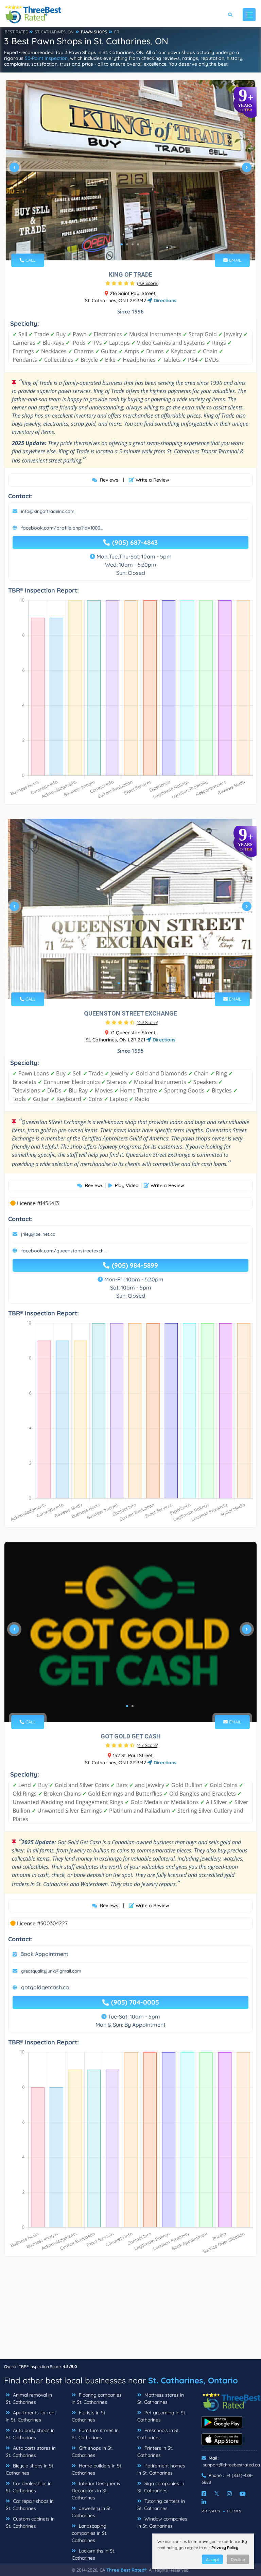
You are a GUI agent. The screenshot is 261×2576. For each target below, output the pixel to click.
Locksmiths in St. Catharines (93, 2554)
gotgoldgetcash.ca (45, 1987)
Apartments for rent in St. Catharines (31, 2416)
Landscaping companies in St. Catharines (90, 2533)
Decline (238, 2559)
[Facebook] (204, 2494)
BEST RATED (17, 32)
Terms (234, 2511)
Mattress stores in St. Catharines (161, 2399)
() (148, 283)
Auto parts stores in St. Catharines (31, 2452)
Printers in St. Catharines (155, 2452)
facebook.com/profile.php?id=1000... (62, 528)
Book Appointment (44, 1954)
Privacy (211, 2511)
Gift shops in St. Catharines (92, 2452)
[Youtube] (243, 2494)
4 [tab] (138, 244)
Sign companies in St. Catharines (161, 2487)
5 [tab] (141, 983)
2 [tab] (127, 244)
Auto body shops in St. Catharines (30, 2434)
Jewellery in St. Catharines (92, 2512)
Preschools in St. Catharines (159, 2434)
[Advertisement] (130, 2311)
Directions (164, 301)
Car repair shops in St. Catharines (30, 2505)
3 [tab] (133, 244)
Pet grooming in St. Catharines (162, 2416)
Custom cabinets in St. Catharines (30, 2522)
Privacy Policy (225, 2548)
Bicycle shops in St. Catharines (30, 2469)
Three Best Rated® (126, 2570)
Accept (212, 2559)
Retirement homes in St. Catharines (161, 2469)
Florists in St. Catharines (89, 2416)
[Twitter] (217, 2494)
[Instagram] (229, 2494)
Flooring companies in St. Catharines (97, 2399)
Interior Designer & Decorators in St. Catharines (96, 2491)
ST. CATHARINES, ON (54, 32)
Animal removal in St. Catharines (29, 2399)
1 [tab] (122, 244)
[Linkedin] (204, 2502)
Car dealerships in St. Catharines (29, 2487)
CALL (30, 260)
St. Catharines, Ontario (193, 2380)
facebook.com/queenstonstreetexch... (64, 1251)
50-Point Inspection (46, 58)
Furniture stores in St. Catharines (95, 2434)
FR (117, 32)
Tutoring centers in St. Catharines (161, 2505)
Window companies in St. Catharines (162, 2522)
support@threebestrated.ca (231, 2465)
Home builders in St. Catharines (97, 2469)
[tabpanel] (130, 170)
